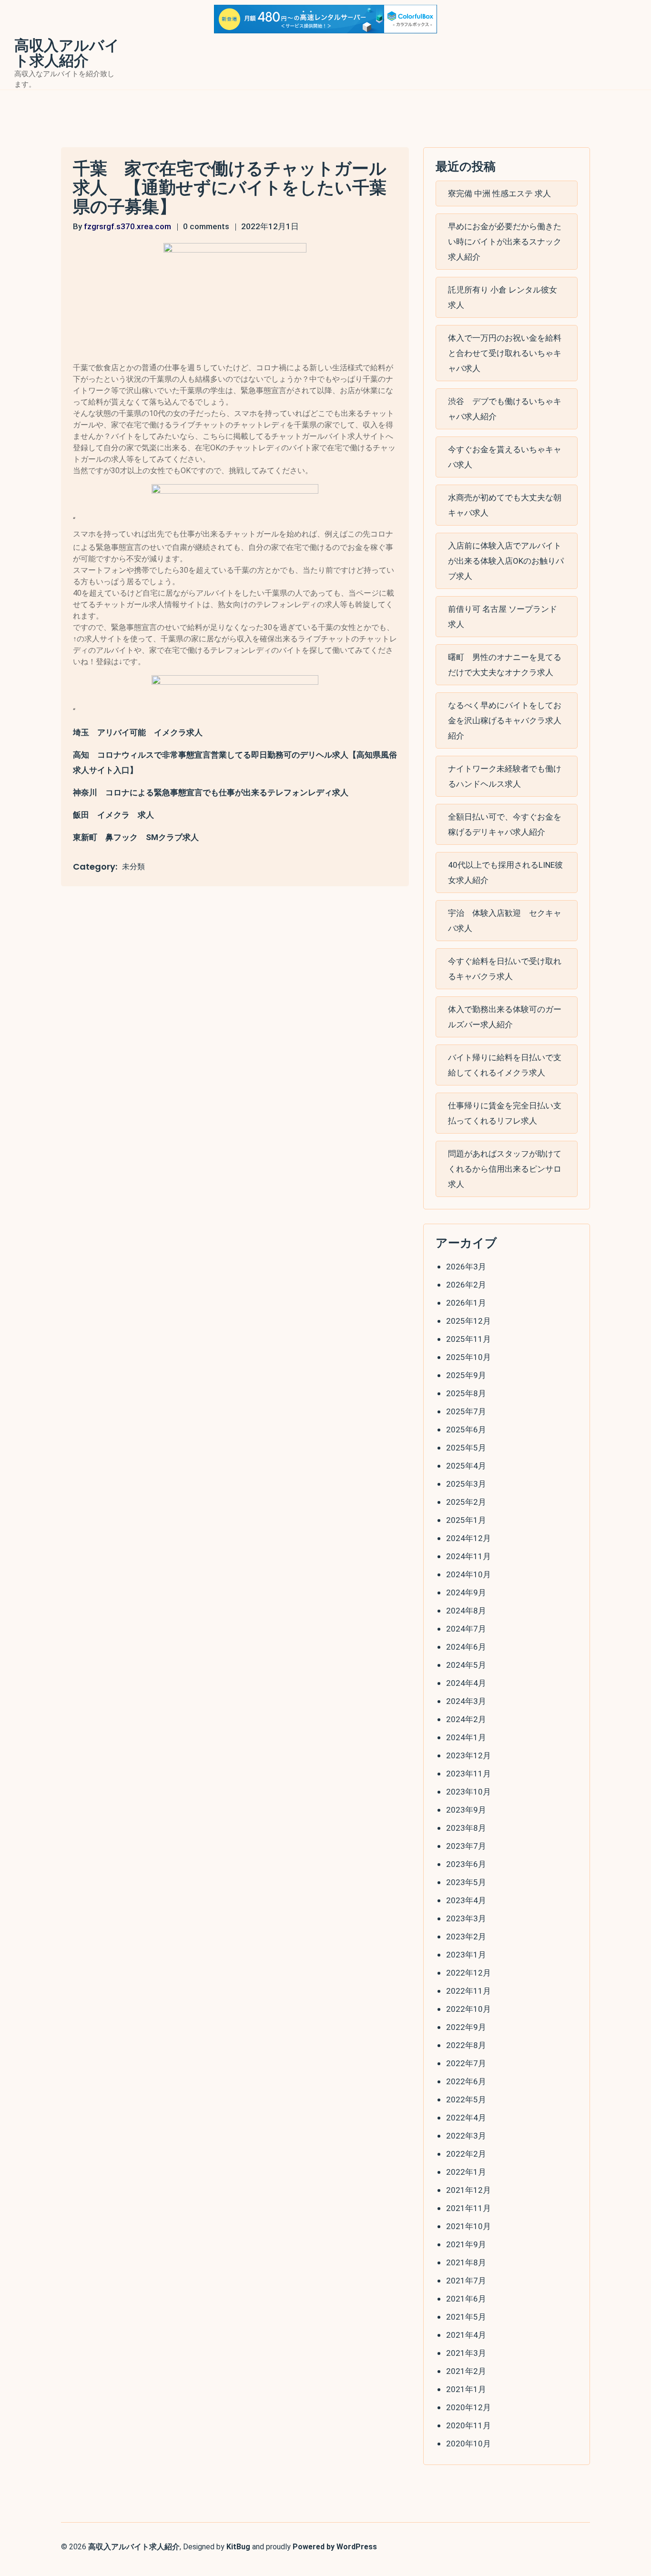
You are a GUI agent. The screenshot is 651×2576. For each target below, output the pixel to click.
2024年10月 (468, 1574)
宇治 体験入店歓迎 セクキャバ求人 (505, 921)
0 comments (206, 226)
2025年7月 (466, 1411)
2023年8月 (466, 1828)
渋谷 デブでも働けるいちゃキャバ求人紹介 (505, 409)
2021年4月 (466, 2335)
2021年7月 (466, 2281)
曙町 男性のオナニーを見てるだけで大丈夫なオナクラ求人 (505, 665)
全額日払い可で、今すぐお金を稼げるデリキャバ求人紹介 (505, 824)
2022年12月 (468, 1973)
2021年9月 (466, 2244)
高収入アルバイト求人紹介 (67, 53)
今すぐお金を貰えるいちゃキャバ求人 (505, 457)
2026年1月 (466, 1303)
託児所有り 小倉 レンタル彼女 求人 (503, 297)
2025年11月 (468, 1339)
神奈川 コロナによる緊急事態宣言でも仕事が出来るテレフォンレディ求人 (211, 792)
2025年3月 (466, 1484)
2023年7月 (466, 1846)
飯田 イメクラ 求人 (113, 815)
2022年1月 (466, 2172)
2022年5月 (466, 2099)
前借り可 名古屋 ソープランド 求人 (503, 617)
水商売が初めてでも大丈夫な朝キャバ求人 (505, 505)
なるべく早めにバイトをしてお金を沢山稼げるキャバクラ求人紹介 (505, 720)
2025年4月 (466, 1466)
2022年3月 (466, 2136)
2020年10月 (468, 2444)
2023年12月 (468, 1755)
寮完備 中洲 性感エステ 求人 (499, 193)
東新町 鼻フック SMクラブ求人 (136, 837)
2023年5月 (466, 1882)
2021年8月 (466, 2262)
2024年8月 (466, 1611)
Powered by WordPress (335, 2547)
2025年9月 (466, 1375)
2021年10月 (468, 2226)
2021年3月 (466, 2353)
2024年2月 (466, 1719)
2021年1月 (466, 2389)
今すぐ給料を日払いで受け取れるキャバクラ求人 (505, 969)
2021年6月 (466, 2299)
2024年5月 (466, 1665)
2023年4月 (466, 1900)
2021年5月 (466, 2317)
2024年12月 (468, 1538)
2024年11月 (468, 1556)
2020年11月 (468, 2425)
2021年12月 (468, 2190)
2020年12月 (468, 2407)
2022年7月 (466, 2063)
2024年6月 (466, 1647)
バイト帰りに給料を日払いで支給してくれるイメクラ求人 (505, 1065)
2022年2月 (466, 2154)
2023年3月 (466, 1918)
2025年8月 (466, 1393)
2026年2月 (466, 1285)
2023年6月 (466, 1864)
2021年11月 (468, 2208)
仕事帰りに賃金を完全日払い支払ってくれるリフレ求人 (505, 1113)
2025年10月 (468, 1357)
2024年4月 (466, 1683)
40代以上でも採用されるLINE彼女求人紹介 (505, 872)
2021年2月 (466, 2371)
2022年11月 (468, 1991)
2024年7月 (466, 1629)
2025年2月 (466, 1502)
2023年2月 (466, 1937)
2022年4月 (466, 2118)
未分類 (133, 867)
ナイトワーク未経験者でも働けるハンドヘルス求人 (505, 776)
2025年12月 (468, 1321)
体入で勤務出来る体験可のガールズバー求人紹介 (505, 1017)
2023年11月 (468, 1774)
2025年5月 (466, 1448)
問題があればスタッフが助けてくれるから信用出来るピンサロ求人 (505, 1169)
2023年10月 (468, 1792)
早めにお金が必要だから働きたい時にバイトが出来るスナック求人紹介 (505, 242)
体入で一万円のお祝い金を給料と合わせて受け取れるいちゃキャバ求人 (505, 353)
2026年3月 (466, 1267)
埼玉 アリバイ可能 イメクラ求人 (138, 732)
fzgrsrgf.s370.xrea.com (127, 226)
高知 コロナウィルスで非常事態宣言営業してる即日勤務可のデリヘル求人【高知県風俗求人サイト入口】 (235, 762)
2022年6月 (466, 2081)
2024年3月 (466, 1701)
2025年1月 (466, 1520)
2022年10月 (468, 2009)
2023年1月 (466, 1955)
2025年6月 (466, 1430)
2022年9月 (466, 2027)
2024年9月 (466, 1592)
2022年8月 (466, 2045)
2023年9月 (466, 1810)
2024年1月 (466, 1737)
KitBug (238, 2547)
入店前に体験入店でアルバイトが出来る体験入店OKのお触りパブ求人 (506, 561)
